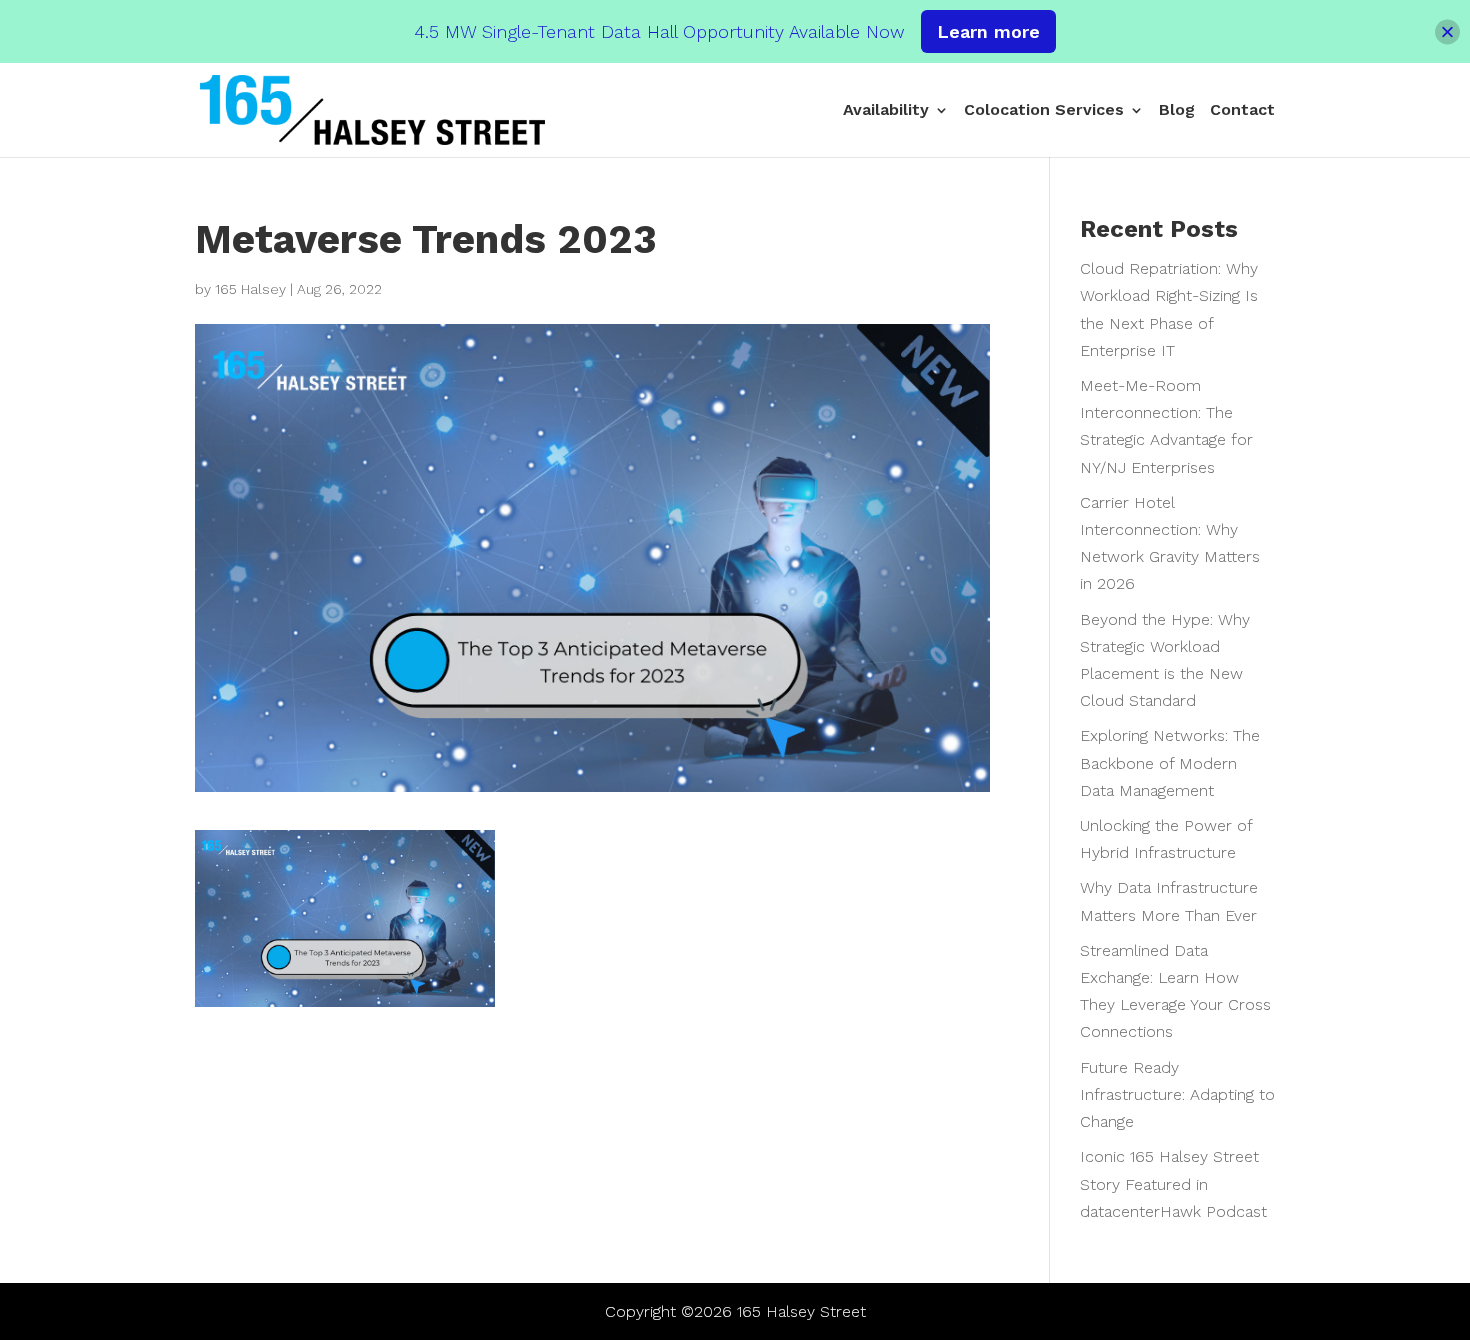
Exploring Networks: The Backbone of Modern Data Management (1170, 762)
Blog (1177, 111)
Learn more (988, 31)
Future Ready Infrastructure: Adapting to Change (1177, 1094)
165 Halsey (250, 289)
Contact (1242, 111)
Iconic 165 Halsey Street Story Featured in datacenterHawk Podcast (1173, 1183)
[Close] (1447, 31)
